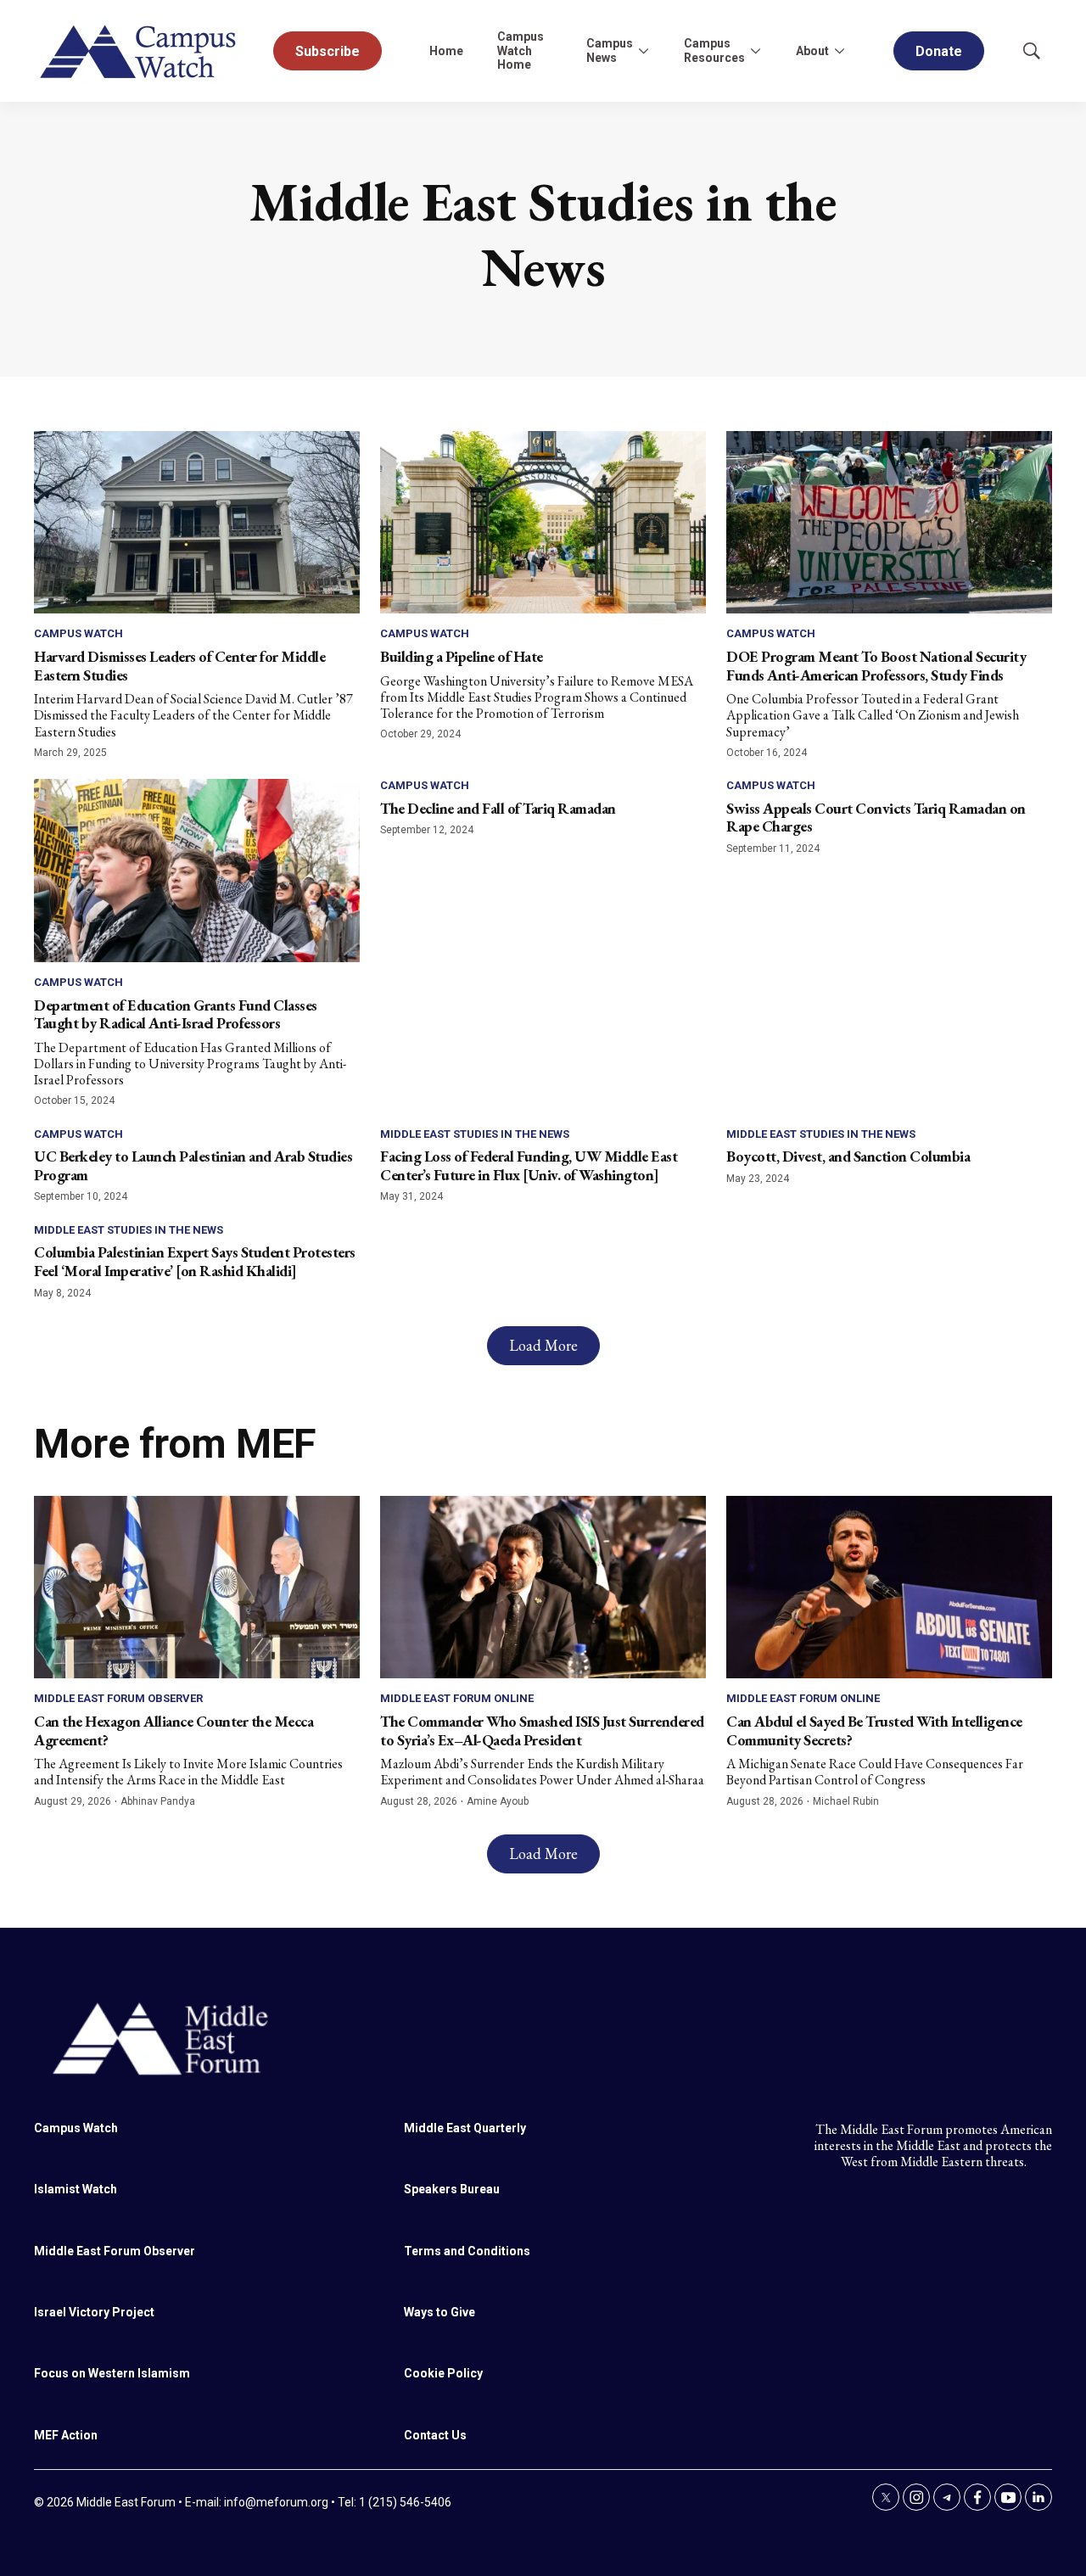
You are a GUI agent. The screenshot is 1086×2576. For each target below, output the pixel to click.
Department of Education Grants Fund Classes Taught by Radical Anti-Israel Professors (176, 1014)
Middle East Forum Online (457, 1698)
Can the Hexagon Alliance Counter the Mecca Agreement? (174, 1730)
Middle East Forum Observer (118, 1698)
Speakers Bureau (452, 2189)
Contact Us (435, 2435)
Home (446, 51)
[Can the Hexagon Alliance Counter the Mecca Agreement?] (197, 1588)
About (812, 51)
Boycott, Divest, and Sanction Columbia (848, 1156)
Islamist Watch (76, 2189)
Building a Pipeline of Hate (462, 656)
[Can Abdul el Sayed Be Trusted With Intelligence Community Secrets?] (889, 1588)
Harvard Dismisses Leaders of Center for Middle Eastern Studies (179, 666)
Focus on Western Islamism (112, 2373)
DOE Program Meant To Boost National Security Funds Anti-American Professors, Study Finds (876, 666)
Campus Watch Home (521, 51)
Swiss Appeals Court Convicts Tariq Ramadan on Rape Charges (876, 818)
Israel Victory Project (94, 2312)
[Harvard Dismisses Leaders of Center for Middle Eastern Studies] (197, 523)
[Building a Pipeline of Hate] (543, 523)
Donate (939, 51)
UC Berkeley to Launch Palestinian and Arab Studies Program (193, 1165)
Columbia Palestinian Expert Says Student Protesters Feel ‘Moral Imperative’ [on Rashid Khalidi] (195, 1261)
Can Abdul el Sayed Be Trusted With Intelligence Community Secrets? (874, 1730)
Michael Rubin (846, 1801)
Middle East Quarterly (465, 2128)
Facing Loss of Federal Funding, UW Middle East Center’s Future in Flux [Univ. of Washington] (529, 1165)
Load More (543, 1345)
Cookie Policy (443, 2373)
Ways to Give (439, 2312)
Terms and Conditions (467, 2251)
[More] (643, 51)
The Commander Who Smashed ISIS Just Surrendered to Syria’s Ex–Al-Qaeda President (542, 1730)
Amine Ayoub (498, 1801)
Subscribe (327, 51)
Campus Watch (78, 633)
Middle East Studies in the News (475, 1134)
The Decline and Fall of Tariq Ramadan (498, 808)
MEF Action (66, 2435)
